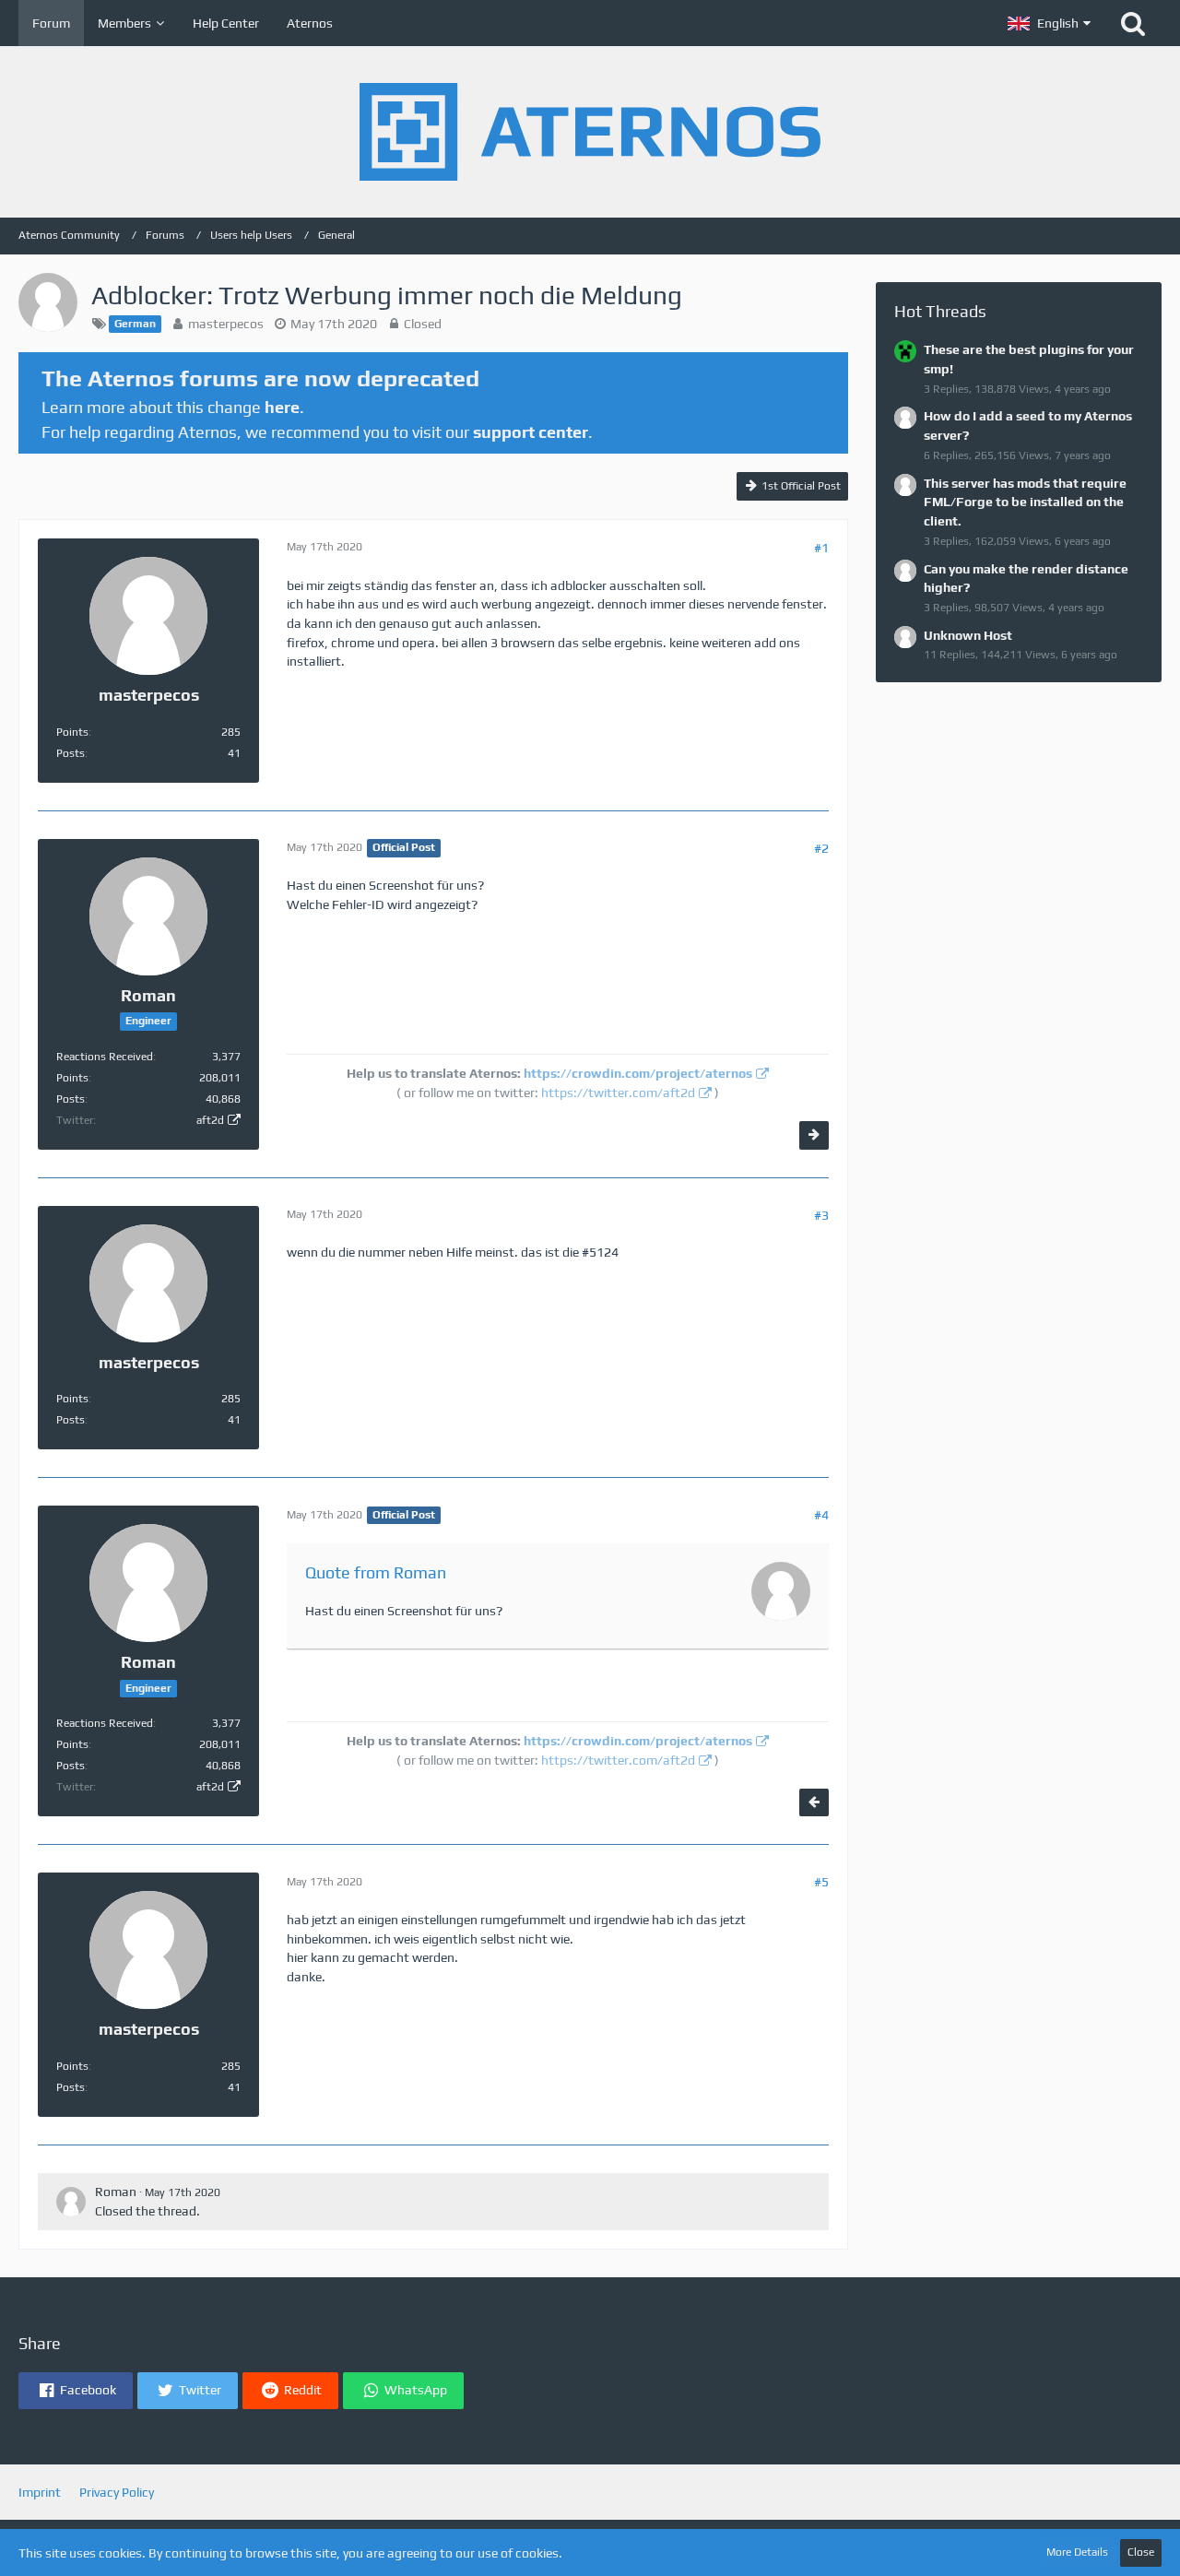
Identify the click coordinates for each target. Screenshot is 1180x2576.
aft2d (210, 1120)
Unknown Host (968, 635)
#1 (821, 548)
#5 (821, 1882)
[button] (1049, 23)
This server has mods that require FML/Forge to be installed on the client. (1025, 502)
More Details (1077, 2552)
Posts (71, 753)
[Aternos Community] (590, 132)
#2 (821, 848)
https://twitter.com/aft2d (618, 1093)
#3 (821, 1215)
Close (1141, 2552)
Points (72, 732)
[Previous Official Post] (814, 1803)
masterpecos (226, 324)
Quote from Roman (376, 1572)
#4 (821, 1515)
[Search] (1133, 23)
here (282, 407)
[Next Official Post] (814, 1135)
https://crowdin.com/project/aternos (638, 1073)
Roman (116, 2192)
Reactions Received (105, 1057)
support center (531, 432)
